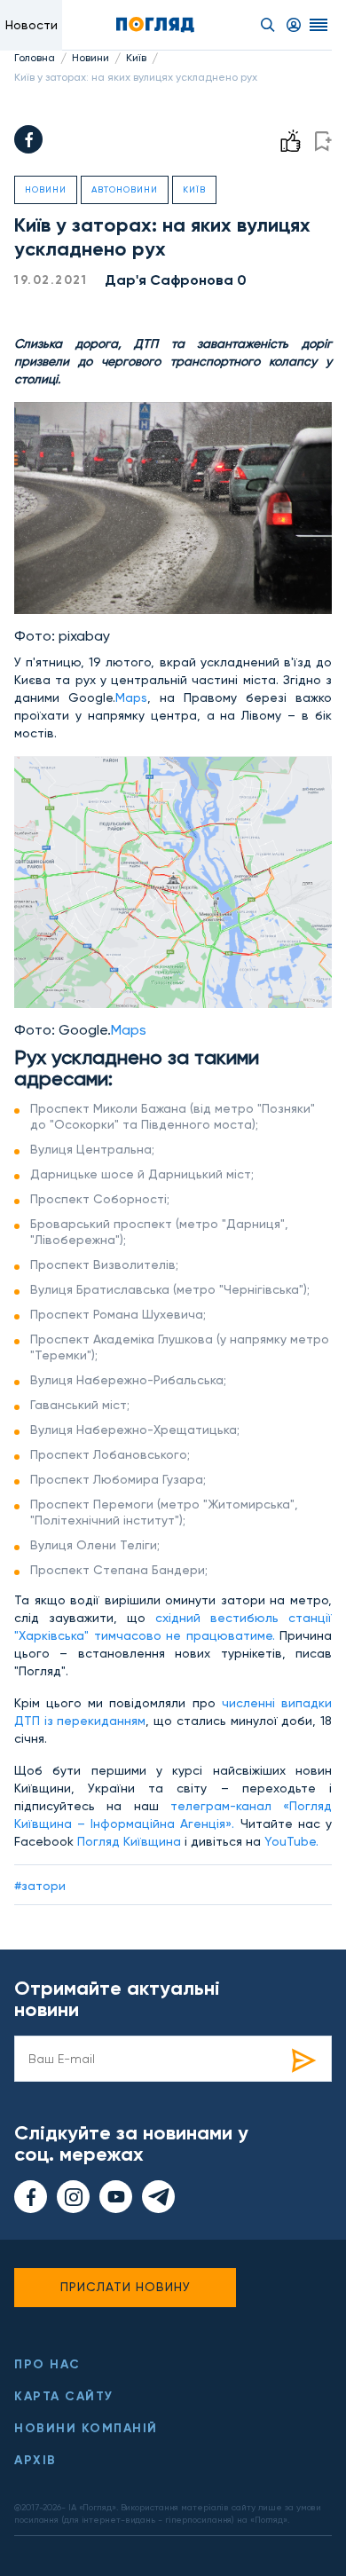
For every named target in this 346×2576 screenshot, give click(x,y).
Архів (35, 2460)
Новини (90, 58)
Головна (35, 58)
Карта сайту (64, 2396)
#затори (40, 1886)
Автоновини (125, 189)
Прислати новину (126, 2287)
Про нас (47, 2364)
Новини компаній (86, 2428)
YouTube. (291, 1841)
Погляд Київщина (131, 1841)
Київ (136, 58)
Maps (131, 697)
